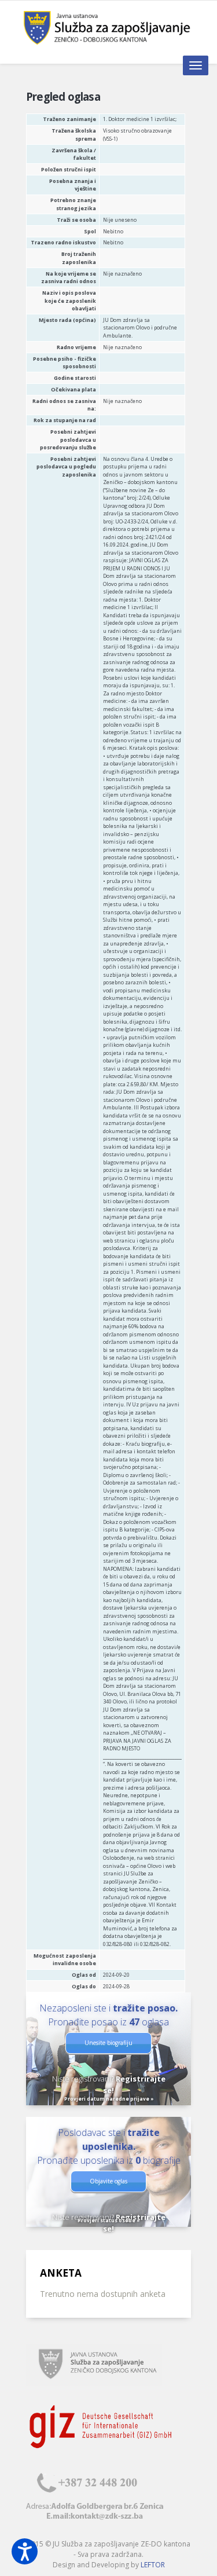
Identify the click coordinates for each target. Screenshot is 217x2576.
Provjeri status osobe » (109, 2220)
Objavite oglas (108, 2181)
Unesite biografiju (108, 2043)
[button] (25, 2551)
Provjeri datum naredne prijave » (109, 2099)
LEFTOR (153, 2565)
